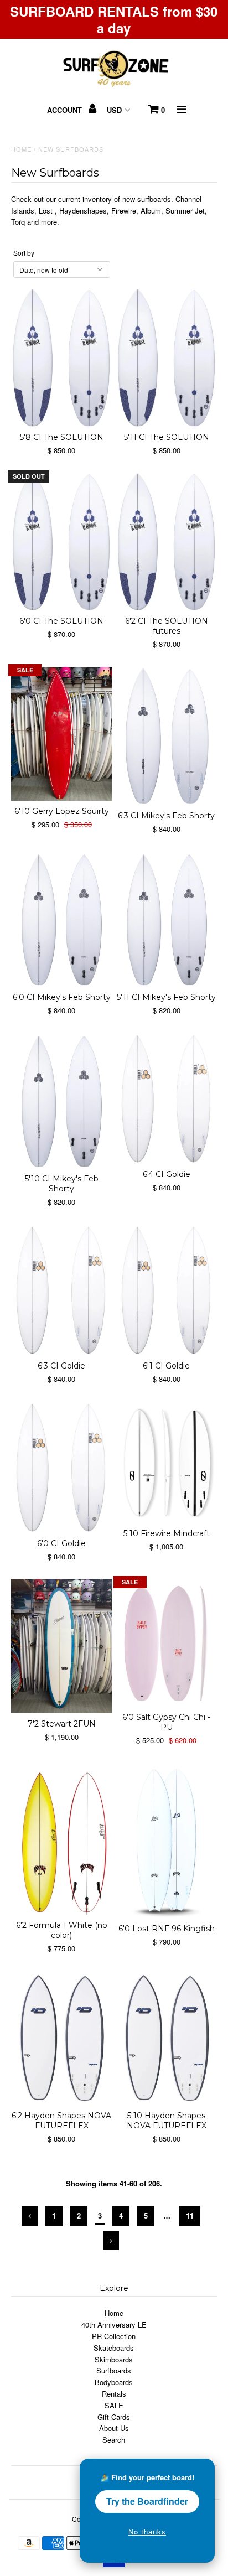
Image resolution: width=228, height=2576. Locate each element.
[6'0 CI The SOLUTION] (61, 542)
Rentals (114, 2394)
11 (190, 2215)
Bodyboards (114, 2382)
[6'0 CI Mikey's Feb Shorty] (61, 919)
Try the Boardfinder (147, 2501)
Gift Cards (114, 2417)
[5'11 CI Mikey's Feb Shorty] (167, 919)
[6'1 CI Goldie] (167, 1290)
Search (114, 2440)
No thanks (147, 2531)
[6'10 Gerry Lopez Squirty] (61, 734)
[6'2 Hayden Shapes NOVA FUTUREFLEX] (61, 2038)
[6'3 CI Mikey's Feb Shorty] (167, 736)
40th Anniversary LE (114, 2324)
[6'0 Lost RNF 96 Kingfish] (167, 1841)
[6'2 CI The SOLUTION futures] (167, 542)
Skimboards (114, 2359)
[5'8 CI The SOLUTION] (61, 357)
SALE (114, 2405)
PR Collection (114, 2336)
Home (21, 149)
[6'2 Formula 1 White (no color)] (61, 1839)
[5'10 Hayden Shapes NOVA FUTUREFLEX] (167, 2038)
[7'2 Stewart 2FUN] (61, 1646)
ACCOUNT (66, 110)
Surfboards (114, 2370)
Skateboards (114, 2348)
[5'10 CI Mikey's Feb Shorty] (61, 1101)
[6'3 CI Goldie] (61, 1290)
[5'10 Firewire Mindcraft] (167, 1462)
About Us (114, 2428)
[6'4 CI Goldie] (167, 1099)
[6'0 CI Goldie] (61, 1467)
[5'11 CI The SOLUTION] (167, 357)
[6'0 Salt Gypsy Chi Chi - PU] (167, 1642)
